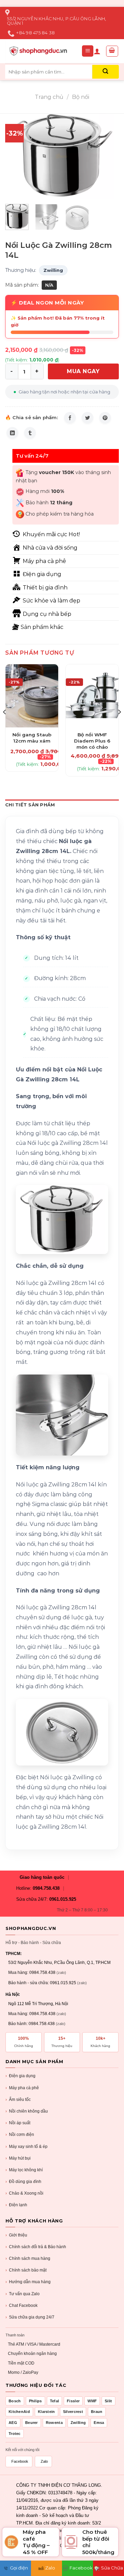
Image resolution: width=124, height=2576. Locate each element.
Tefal (55, 2401)
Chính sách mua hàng (28, 2258)
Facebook (20, 2461)
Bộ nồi (81, 97)
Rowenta (54, 2423)
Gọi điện (19, 2568)
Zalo (44, 2461)
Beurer (32, 2423)
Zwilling (53, 270)
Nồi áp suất (18, 2123)
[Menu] (88, 51)
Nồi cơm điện (20, 2135)
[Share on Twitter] (87, 418)
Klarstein (46, 2412)
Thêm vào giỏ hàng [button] (32, 726)
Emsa (99, 2423)
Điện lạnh (16, 2205)
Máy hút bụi (18, 2158)
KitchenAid (19, 2412)
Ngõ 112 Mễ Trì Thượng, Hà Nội (38, 2004)
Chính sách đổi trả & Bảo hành (36, 2247)
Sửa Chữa (112, 2568)
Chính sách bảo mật (26, 2270)
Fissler (73, 2401)
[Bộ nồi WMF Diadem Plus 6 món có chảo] (92, 696)
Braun (97, 2412)
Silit (108, 2401)
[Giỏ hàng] (112, 51)
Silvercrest (73, 2412)
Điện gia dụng (20, 2076)
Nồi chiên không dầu (27, 2111)
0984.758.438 (46, 1888)
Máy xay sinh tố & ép (27, 2147)
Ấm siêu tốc (18, 2100)
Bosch (15, 2401)
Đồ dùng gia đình (23, 2182)
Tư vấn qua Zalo (23, 2294)
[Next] (108, 156)
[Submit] (106, 72)
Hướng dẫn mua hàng (28, 2282)
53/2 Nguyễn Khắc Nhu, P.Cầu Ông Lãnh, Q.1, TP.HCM (59, 1963)
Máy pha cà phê (22, 2088)
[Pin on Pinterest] (105, 418)
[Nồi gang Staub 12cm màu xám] (32, 696)
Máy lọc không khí (24, 2170)
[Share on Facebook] (70, 418)
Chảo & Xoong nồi (24, 2193)
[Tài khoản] (97, 51)
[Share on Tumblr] (30, 433)
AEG (13, 2423)
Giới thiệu (16, 2235)
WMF (92, 2401)
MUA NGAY (83, 371)
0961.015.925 (63, 1899)
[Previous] (16, 156)
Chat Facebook (22, 2305)
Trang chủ (49, 97)
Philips (35, 2401)
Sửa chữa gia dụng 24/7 (30, 2317)
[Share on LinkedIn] (12, 433)
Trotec (15, 2434)
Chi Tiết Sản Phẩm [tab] (30, 805)
